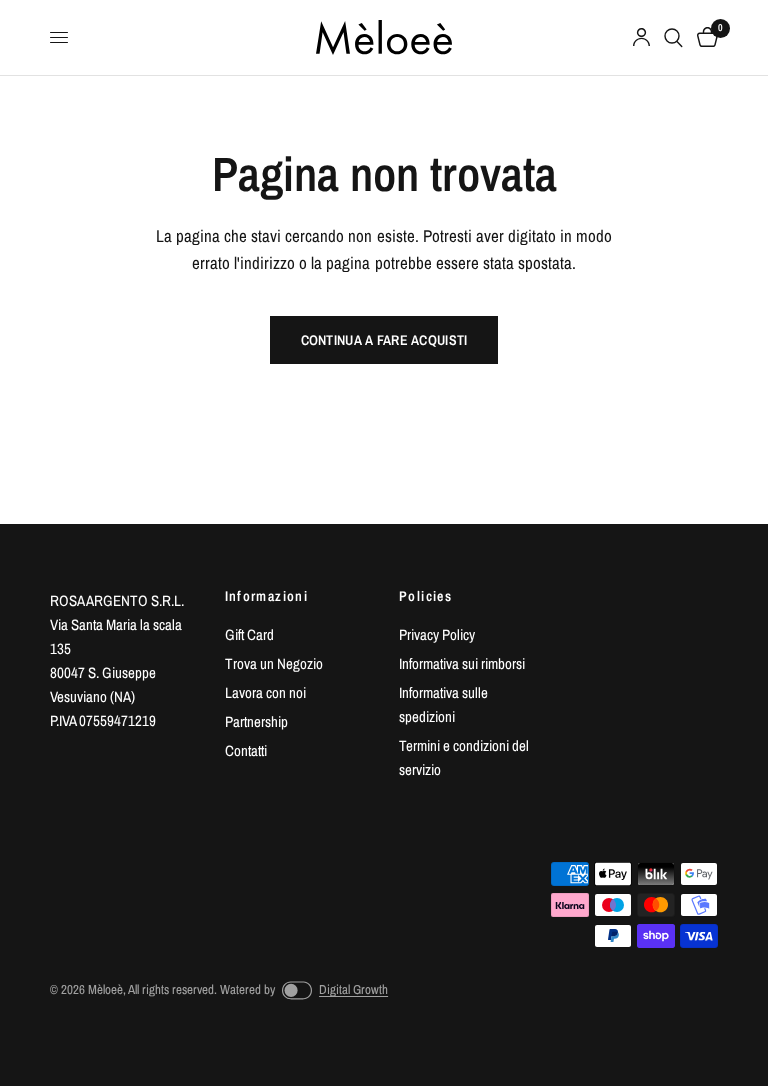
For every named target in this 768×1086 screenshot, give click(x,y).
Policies (425, 596)
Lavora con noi (265, 692)
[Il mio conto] (641, 37)
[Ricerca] (673, 37)
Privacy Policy (437, 634)
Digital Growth (353, 989)
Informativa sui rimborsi (462, 663)
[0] (704, 37)
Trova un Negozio (274, 663)
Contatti (246, 750)
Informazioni (267, 596)
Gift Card (249, 634)
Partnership (256, 721)
